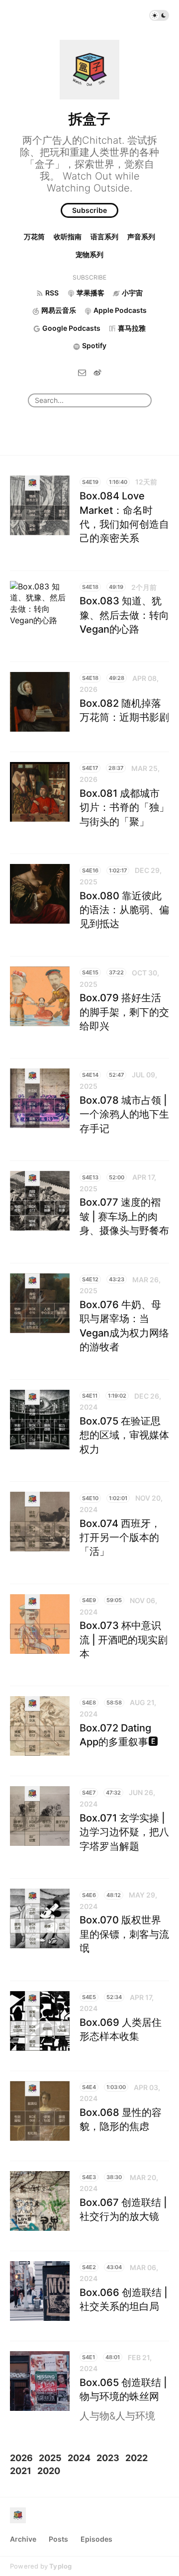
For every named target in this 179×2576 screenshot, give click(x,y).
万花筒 (34, 237)
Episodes (96, 2539)
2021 (21, 2471)
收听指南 (68, 237)
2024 (79, 2458)
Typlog (60, 2566)
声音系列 (141, 237)
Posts (58, 2539)
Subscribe (89, 210)
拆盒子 (89, 119)
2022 (136, 2458)
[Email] (82, 372)
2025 (50, 2458)
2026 (21, 2458)
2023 (108, 2458)
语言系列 (104, 237)
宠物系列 (89, 254)
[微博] (97, 372)
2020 (49, 2471)
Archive (23, 2539)
